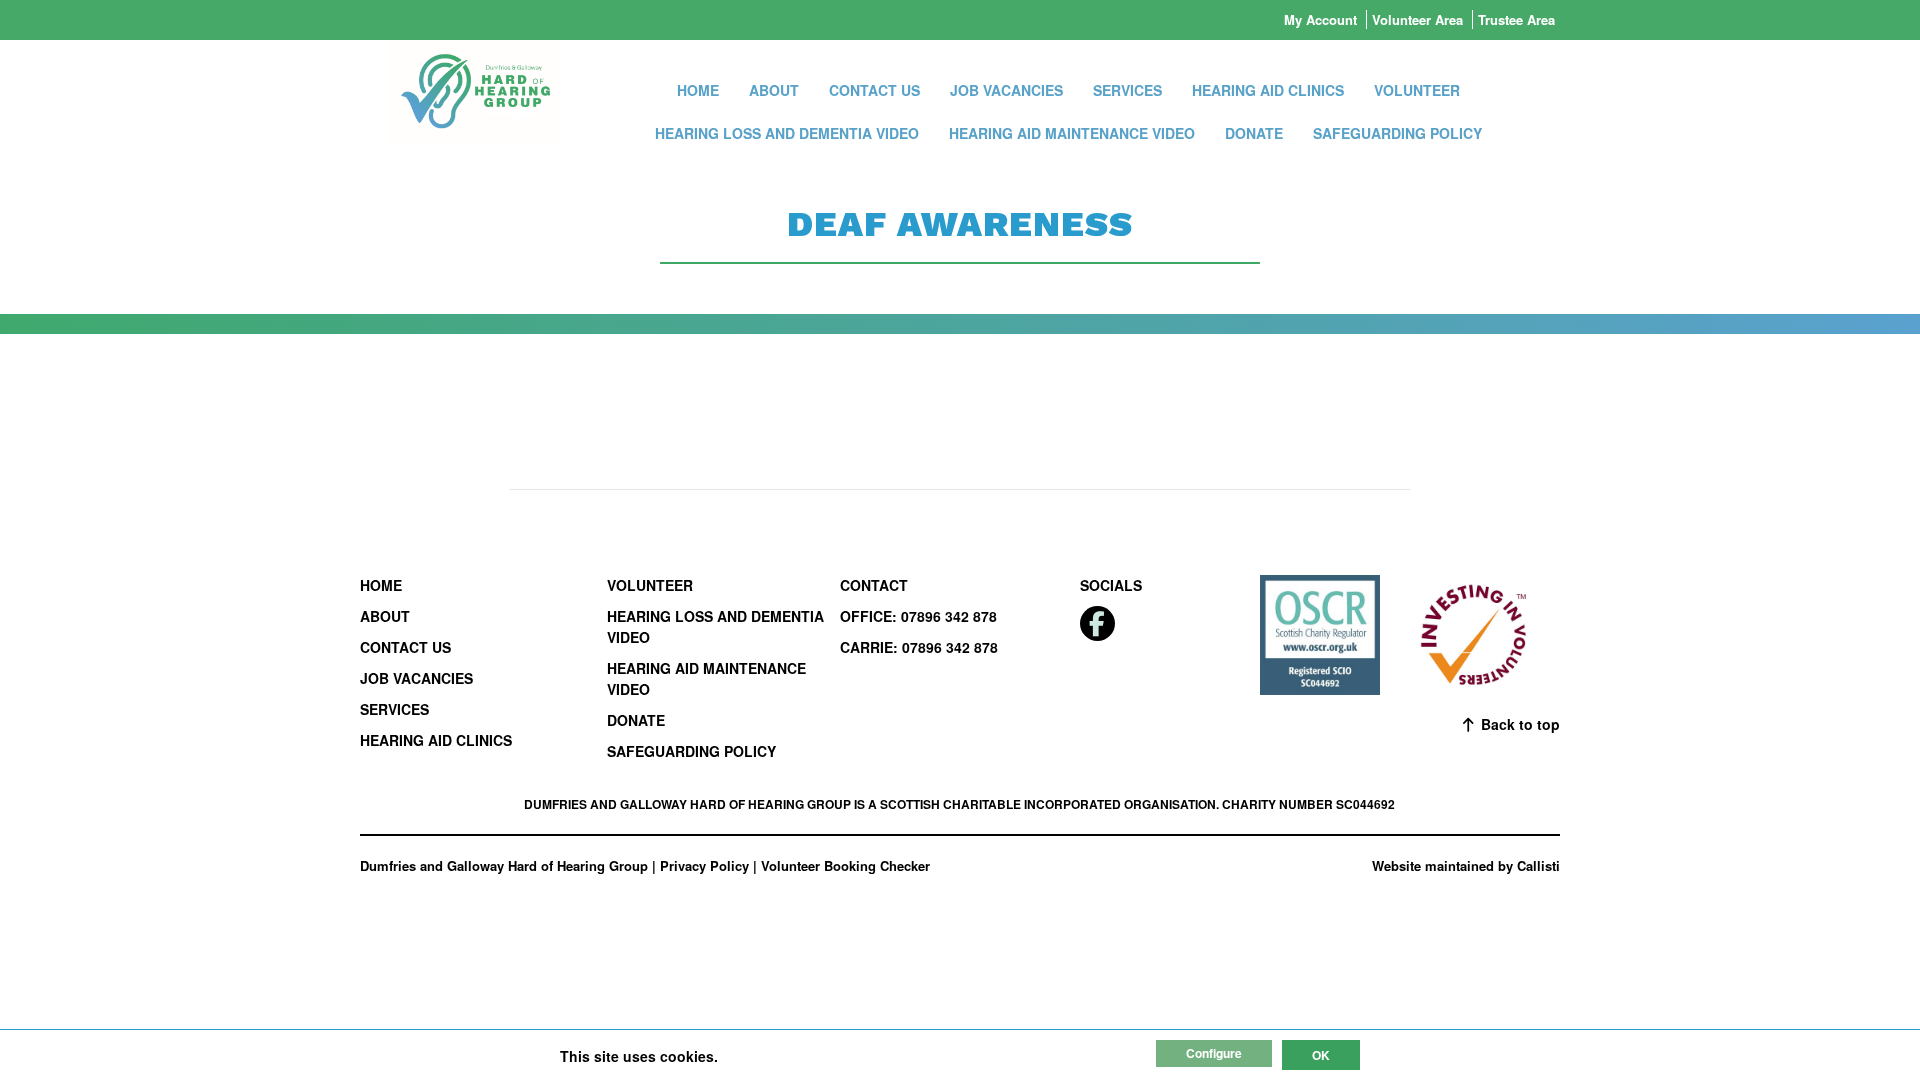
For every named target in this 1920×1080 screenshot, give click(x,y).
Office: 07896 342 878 (918, 616)
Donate (1254, 133)
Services (1127, 90)
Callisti (1538, 865)
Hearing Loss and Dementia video (787, 133)
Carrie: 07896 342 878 (919, 647)
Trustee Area (1516, 19)
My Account (1320, 19)
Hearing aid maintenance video (1072, 133)
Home (698, 90)
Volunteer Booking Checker (845, 865)
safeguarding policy (1397, 133)
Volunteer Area (1417, 19)
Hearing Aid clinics (1268, 90)
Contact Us (874, 90)
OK (1321, 1055)
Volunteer (1417, 90)
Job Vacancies (1006, 90)
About (774, 90)
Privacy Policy (704, 865)
